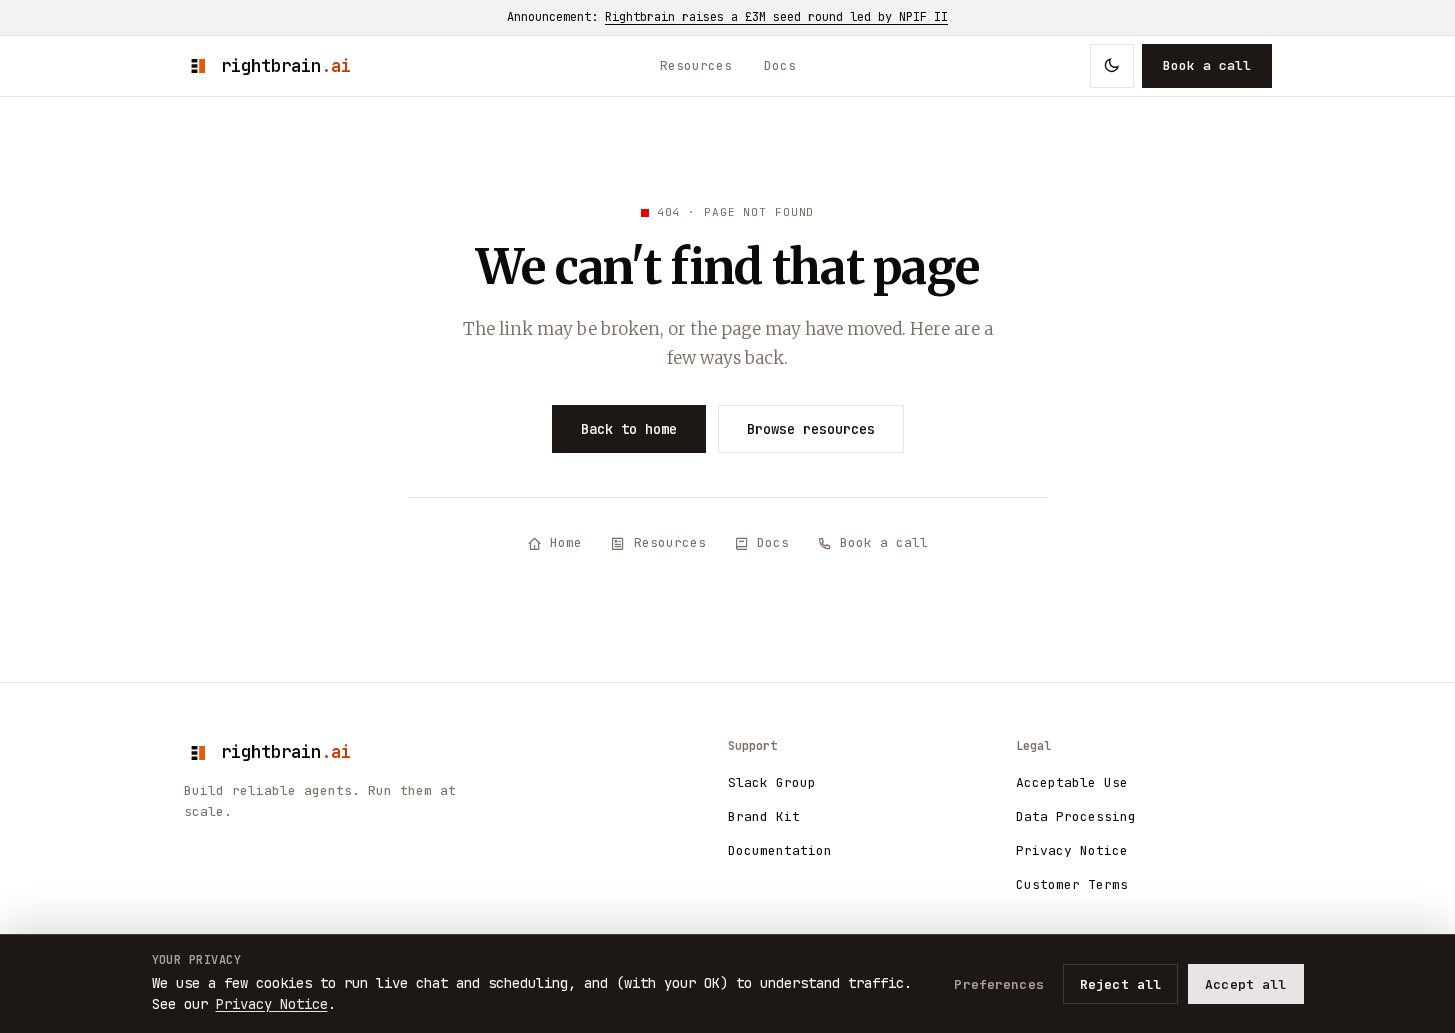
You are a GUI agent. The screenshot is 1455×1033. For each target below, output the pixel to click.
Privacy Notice (1072, 850)
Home (566, 542)
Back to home (629, 429)
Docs (780, 65)
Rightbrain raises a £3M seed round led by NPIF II (776, 17)
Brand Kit (764, 816)
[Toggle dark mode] (1112, 66)
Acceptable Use (1072, 782)
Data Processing (1076, 816)
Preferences (998, 984)
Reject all (1120, 984)
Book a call (1207, 65)
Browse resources (811, 429)
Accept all (1245, 984)
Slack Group (772, 782)
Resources (696, 65)
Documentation (780, 850)
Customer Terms (1072, 884)
